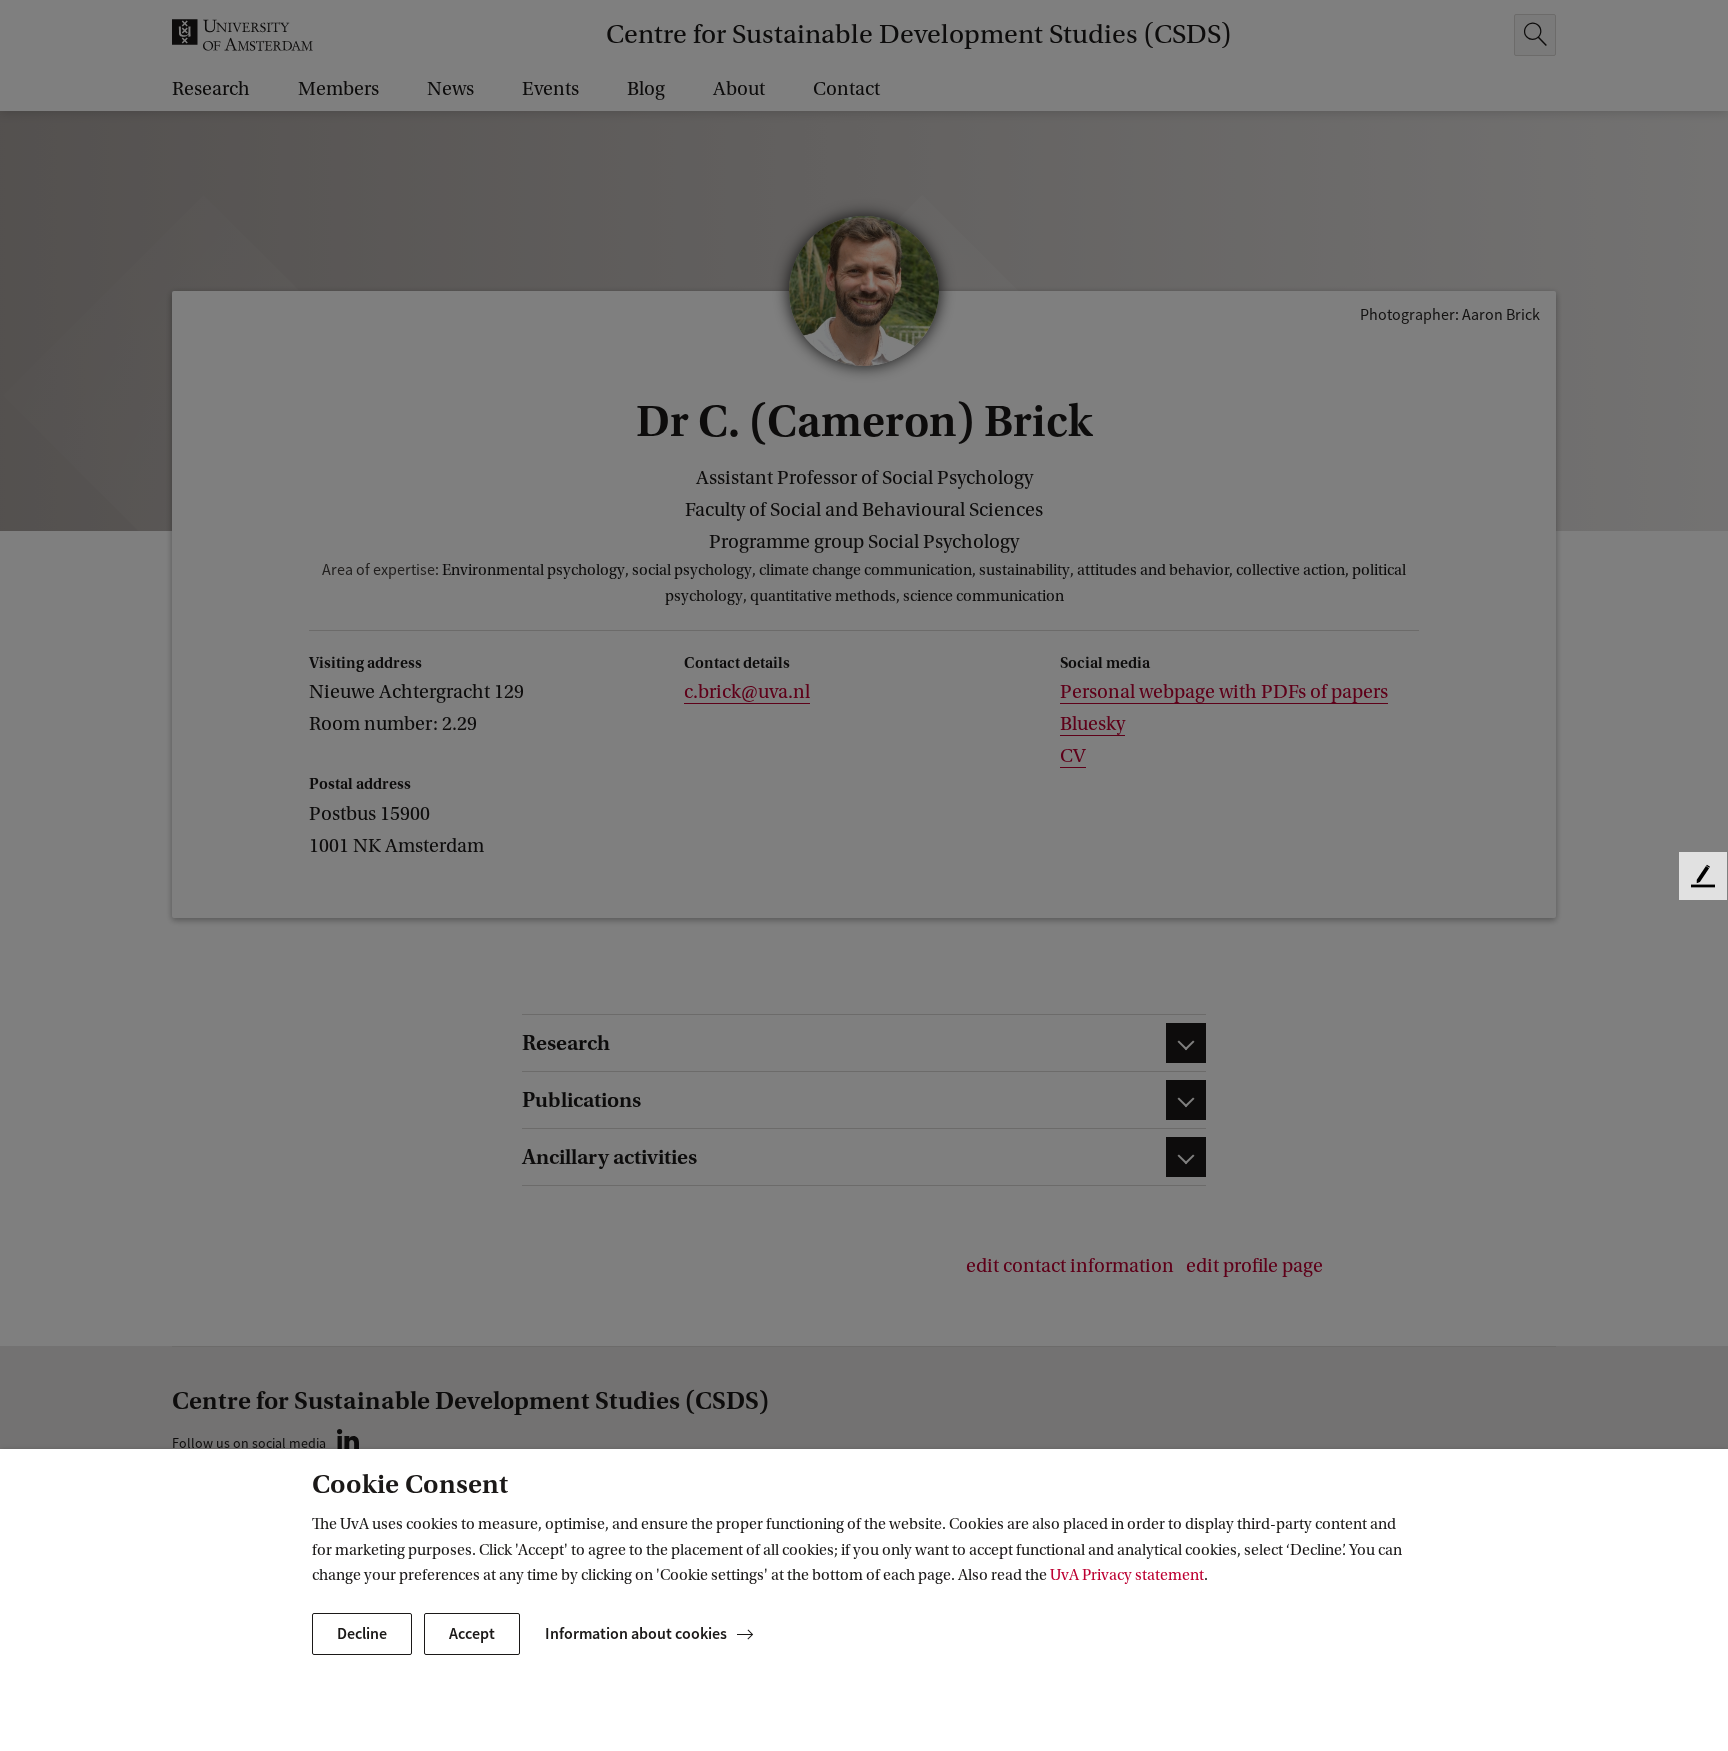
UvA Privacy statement (1127, 1575)
